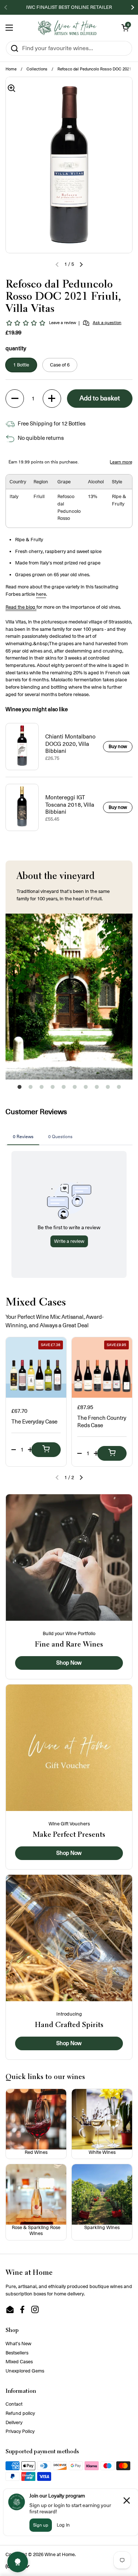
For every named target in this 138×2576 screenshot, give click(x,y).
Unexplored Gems (25, 2371)
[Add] (46, 1450)
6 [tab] (75, 1089)
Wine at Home (60, 2554)
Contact (14, 2404)
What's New (18, 2344)
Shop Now (69, 1663)
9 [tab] (108, 1089)
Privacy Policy (20, 2431)
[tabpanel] (69, 997)
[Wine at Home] (67, 28)
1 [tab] (20, 1089)
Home (11, 69)
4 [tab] (53, 1089)
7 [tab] (86, 1089)
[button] (125, 28)
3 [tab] (42, 1089)
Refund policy (20, 2413)
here (41, 594)
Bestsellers (17, 2353)
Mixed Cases (19, 2362)
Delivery (14, 2422)
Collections (37, 69)
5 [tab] (64, 1089)
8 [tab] (97, 1089)
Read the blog (21, 607)
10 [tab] (119, 1089)
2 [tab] (31, 1089)
